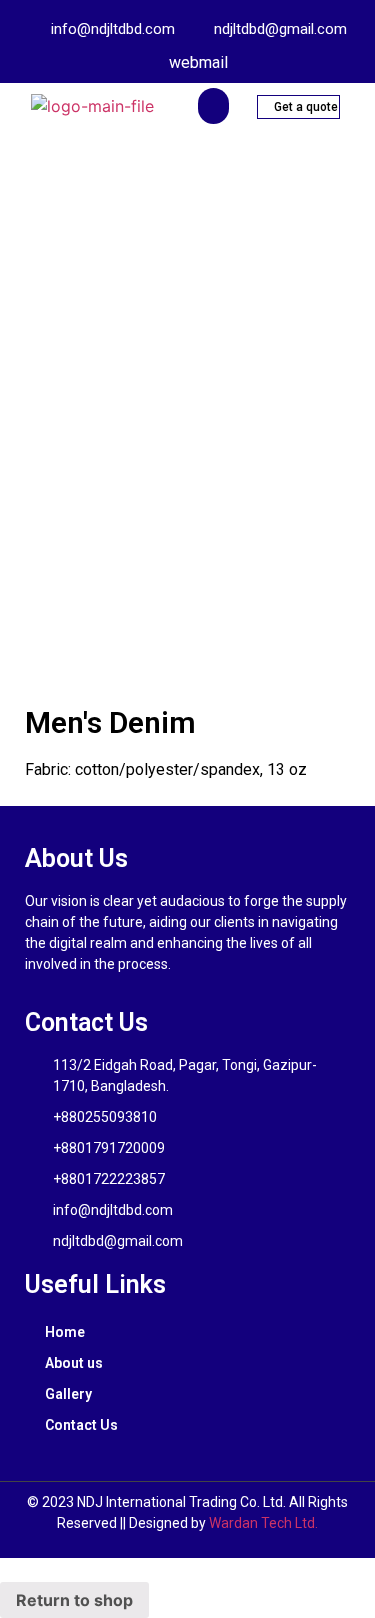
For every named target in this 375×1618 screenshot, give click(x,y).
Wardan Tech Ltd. (263, 1523)
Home (65, 1332)
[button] (213, 106)
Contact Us (81, 1425)
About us (74, 1363)
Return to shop (74, 1600)
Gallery (68, 1394)
